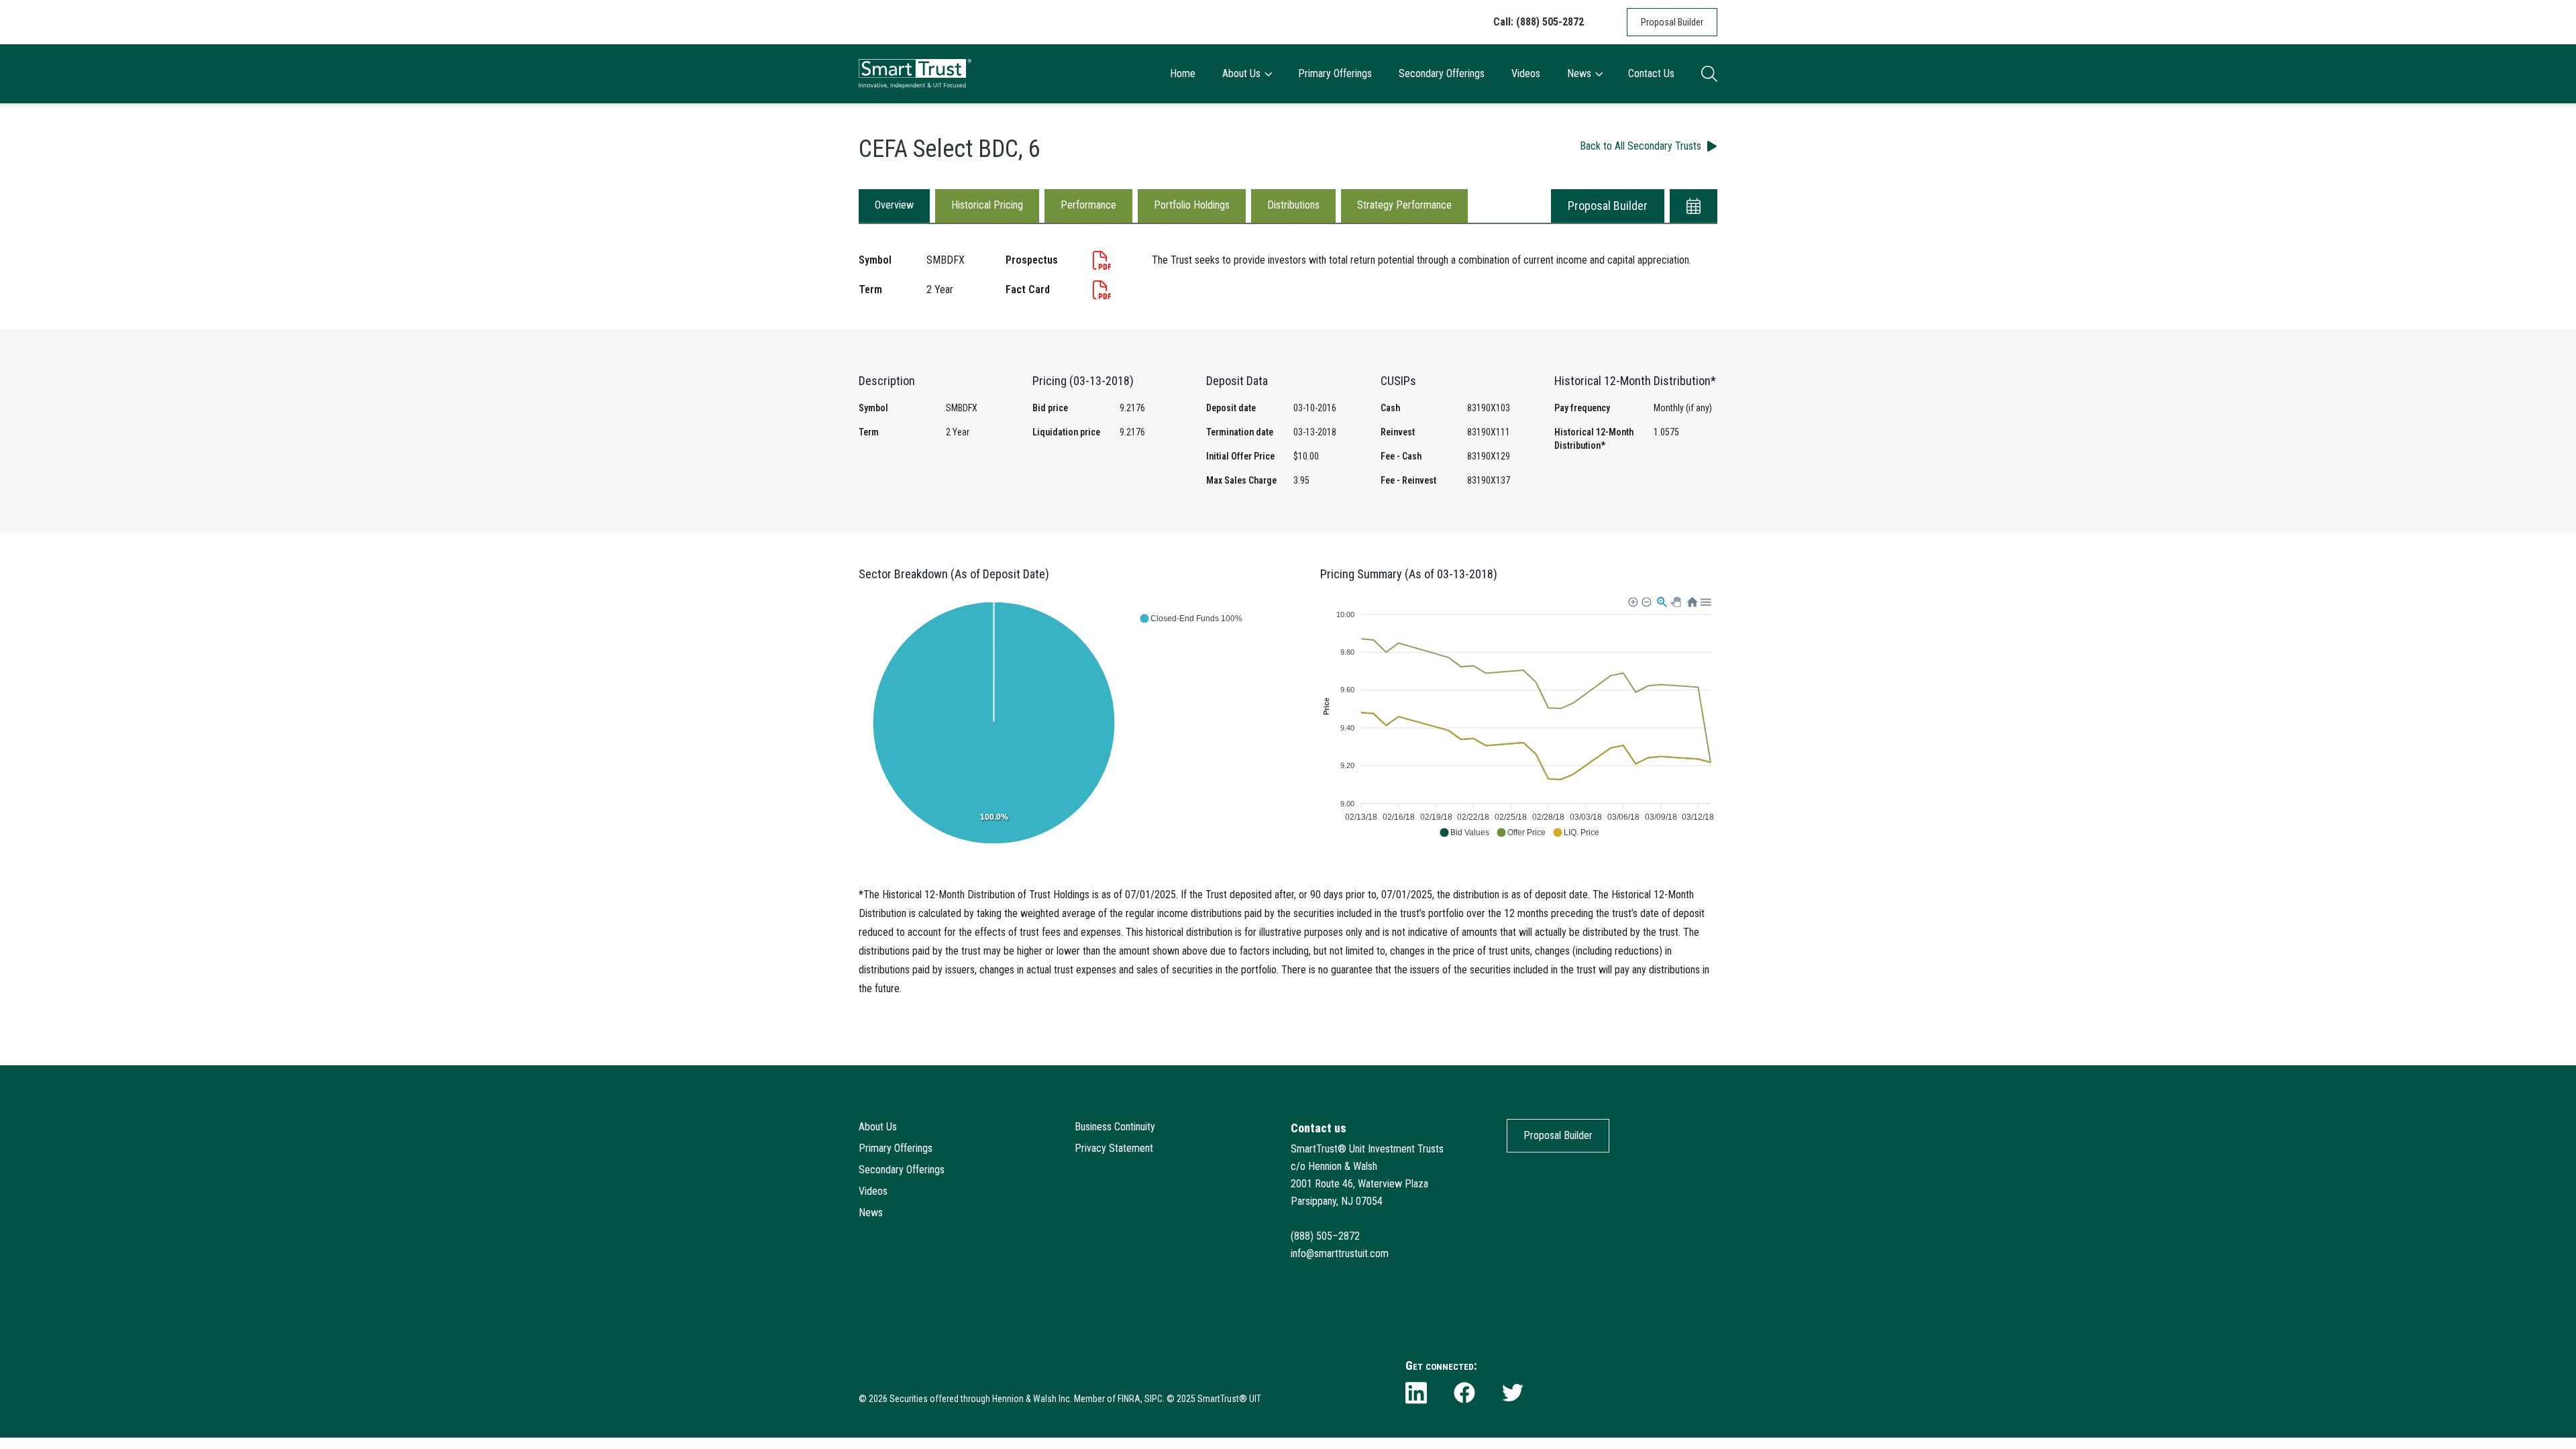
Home (1183, 73)
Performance (1088, 205)
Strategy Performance (1404, 205)
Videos (1526, 73)
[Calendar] (1694, 206)
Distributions (1293, 205)
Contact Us (1651, 73)
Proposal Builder (1672, 22)
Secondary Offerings (1442, 73)
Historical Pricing (987, 205)
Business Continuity (1115, 1127)
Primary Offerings (1335, 73)
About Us (1241, 73)
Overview (894, 205)
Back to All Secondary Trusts (1641, 146)
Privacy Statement (1114, 1148)
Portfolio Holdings (1192, 205)
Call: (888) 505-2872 (1539, 22)
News (1579, 73)
